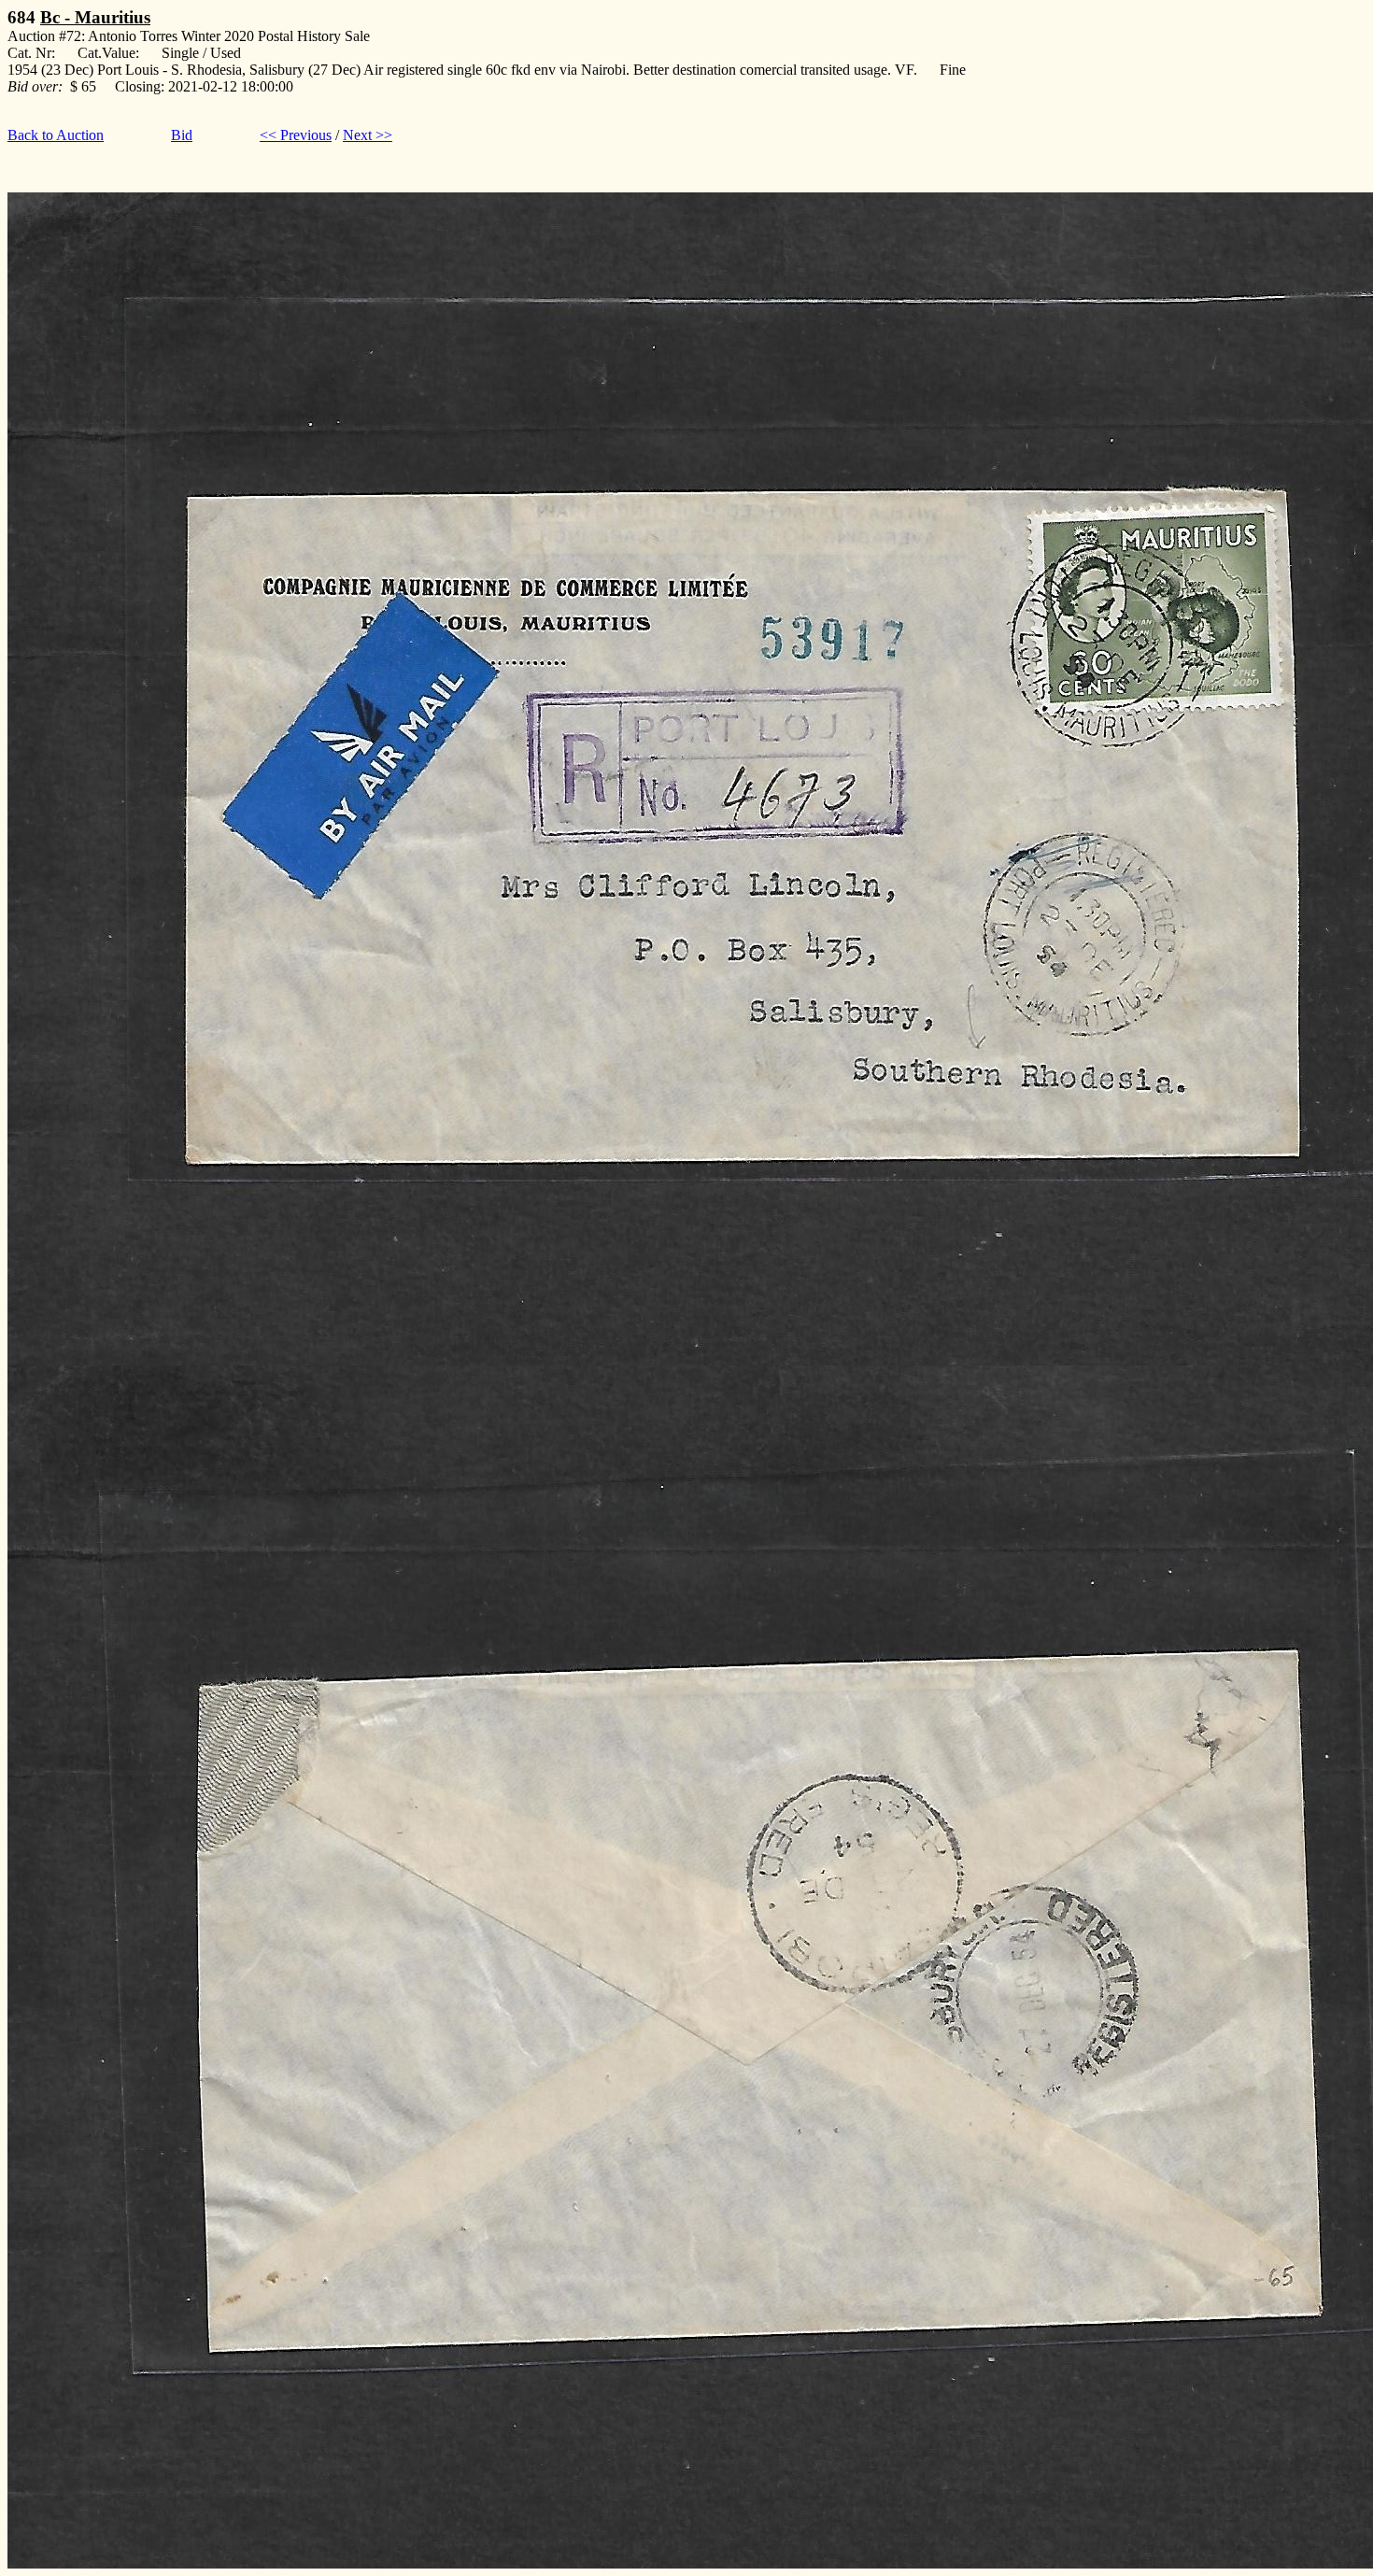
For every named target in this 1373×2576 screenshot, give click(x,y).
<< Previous (296, 135)
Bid (182, 135)
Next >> (368, 135)
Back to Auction (56, 135)
